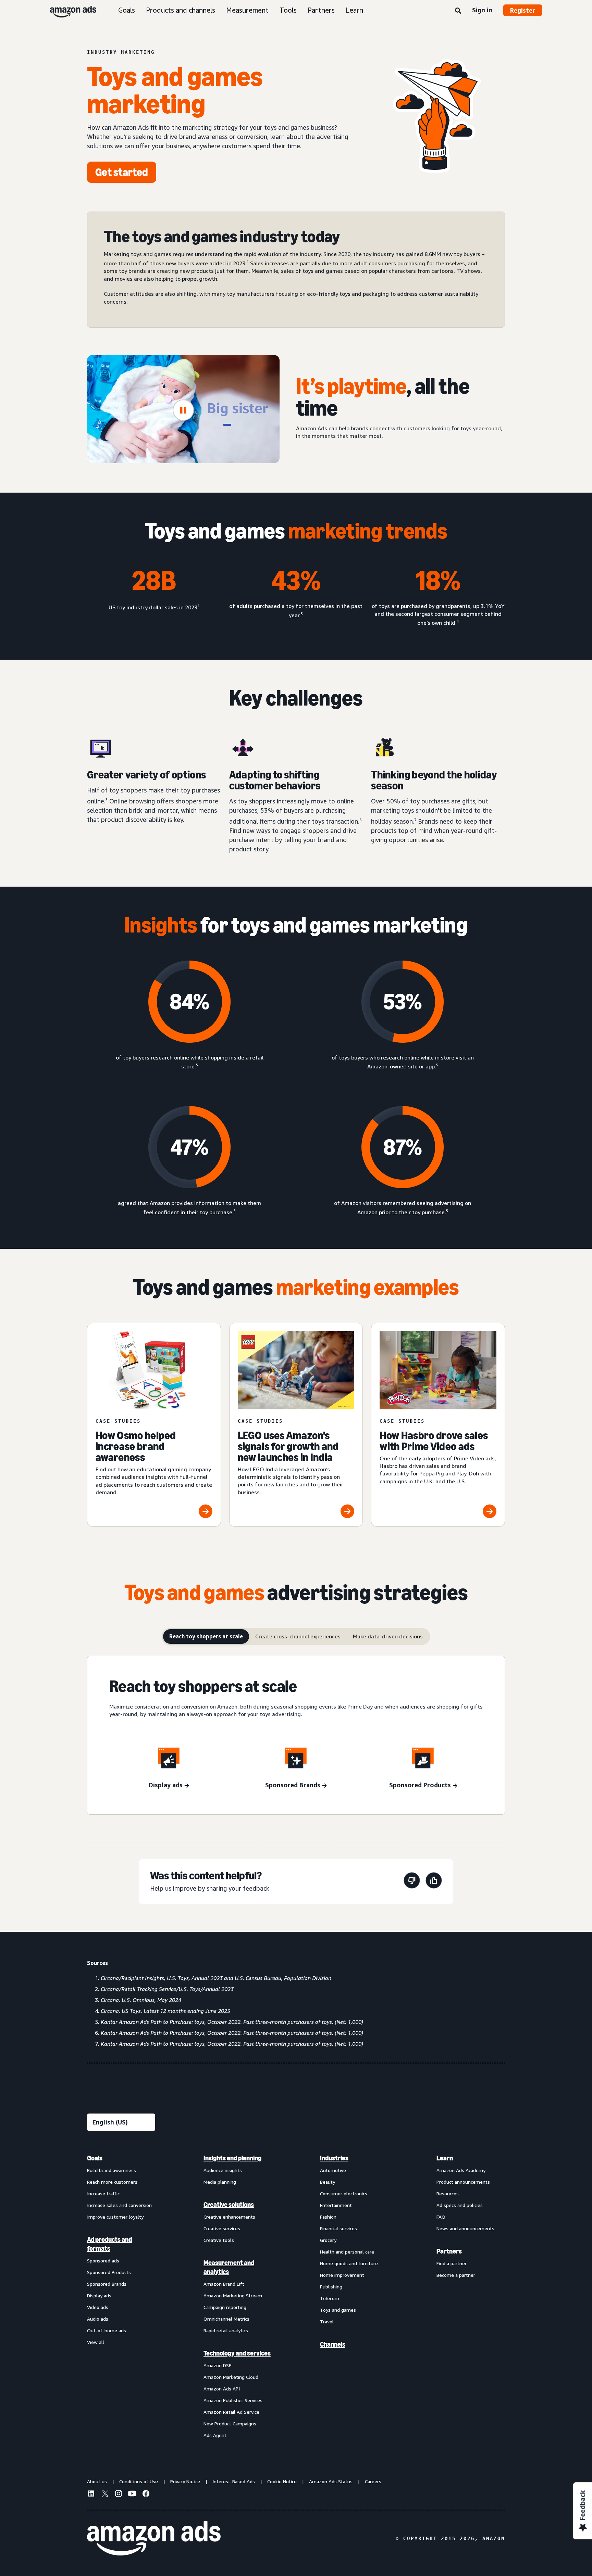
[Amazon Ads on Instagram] (119, 2495)
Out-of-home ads (107, 2330)
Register (523, 10)
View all (96, 2342)
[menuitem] (121, 2296)
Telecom (330, 2298)
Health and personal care (347, 2252)
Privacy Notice (185, 2481)
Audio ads (98, 2319)
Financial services (338, 2228)
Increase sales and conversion (119, 2205)
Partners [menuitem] (449, 2251)
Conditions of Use (139, 2481)
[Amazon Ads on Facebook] (146, 2495)
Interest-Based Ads (234, 2481)
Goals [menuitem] (95, 2158)
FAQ (441, 2217)
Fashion (328, 2217)
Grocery (328, 2240)
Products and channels (181, 10)
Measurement (247, 10)
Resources (448, 2193)
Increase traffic (103, 2193)
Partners (321, 10)
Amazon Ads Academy (461, 2170)
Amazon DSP (218, 2365)
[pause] (183, 410)
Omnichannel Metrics (226, 2319)
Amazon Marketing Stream (233, 2295)
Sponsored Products (109, 2272)
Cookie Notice (282, 2481)
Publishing (331, 2287)
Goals (127, 10)
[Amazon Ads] (68, 10)
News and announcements (465, 2228)
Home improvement (342, 2275)
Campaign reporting (225, 2307)
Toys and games (338, 2310)
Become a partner (456, 2275)
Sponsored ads (103, 2261)
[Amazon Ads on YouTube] (132, 2495)
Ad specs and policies (460, 2205)
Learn (354, 10)
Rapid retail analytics (226, 2330)
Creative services (222, 2228)
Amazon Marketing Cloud (231, 2377)
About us (97, 2481)
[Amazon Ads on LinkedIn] (91, 2495)
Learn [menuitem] (445, 2158)
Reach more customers (112, 2182)
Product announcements (463, 2182)
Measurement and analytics (229, 2267)
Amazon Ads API (222, 2389)
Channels (333, 2344)
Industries (334, 2158)
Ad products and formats (109, 2244)
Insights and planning (232, 2158)
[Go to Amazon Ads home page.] (154, 2538)
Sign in (482, 10)
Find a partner (452, 2263)
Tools (288, 10)
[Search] (458, 11)
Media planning (220, 2182)
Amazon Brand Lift (224, 2284)
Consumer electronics (344, 2193)
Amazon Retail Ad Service (231, 2412)
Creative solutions (229, 2205)
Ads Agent (215, 2435)
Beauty (328, 2182)
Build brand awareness (112, 2170)
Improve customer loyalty (115, 2217)
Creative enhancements (229, 2217)
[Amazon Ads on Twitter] (105, 2494)
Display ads (99, 2295)
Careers (373, 2481)
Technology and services (237, 2353)
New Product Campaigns (230, 2423)
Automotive (333, 2170)
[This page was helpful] (434, 1882)
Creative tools (219, 2240)
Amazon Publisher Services (233, 2400)
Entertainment (336, 2205)
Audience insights (223, 2170)
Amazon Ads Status (331, 2481)
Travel (327, 2321)
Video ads (98, 2307)
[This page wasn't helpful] (412, 1882)
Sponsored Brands (107, 2284)
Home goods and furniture (349, 2263)
